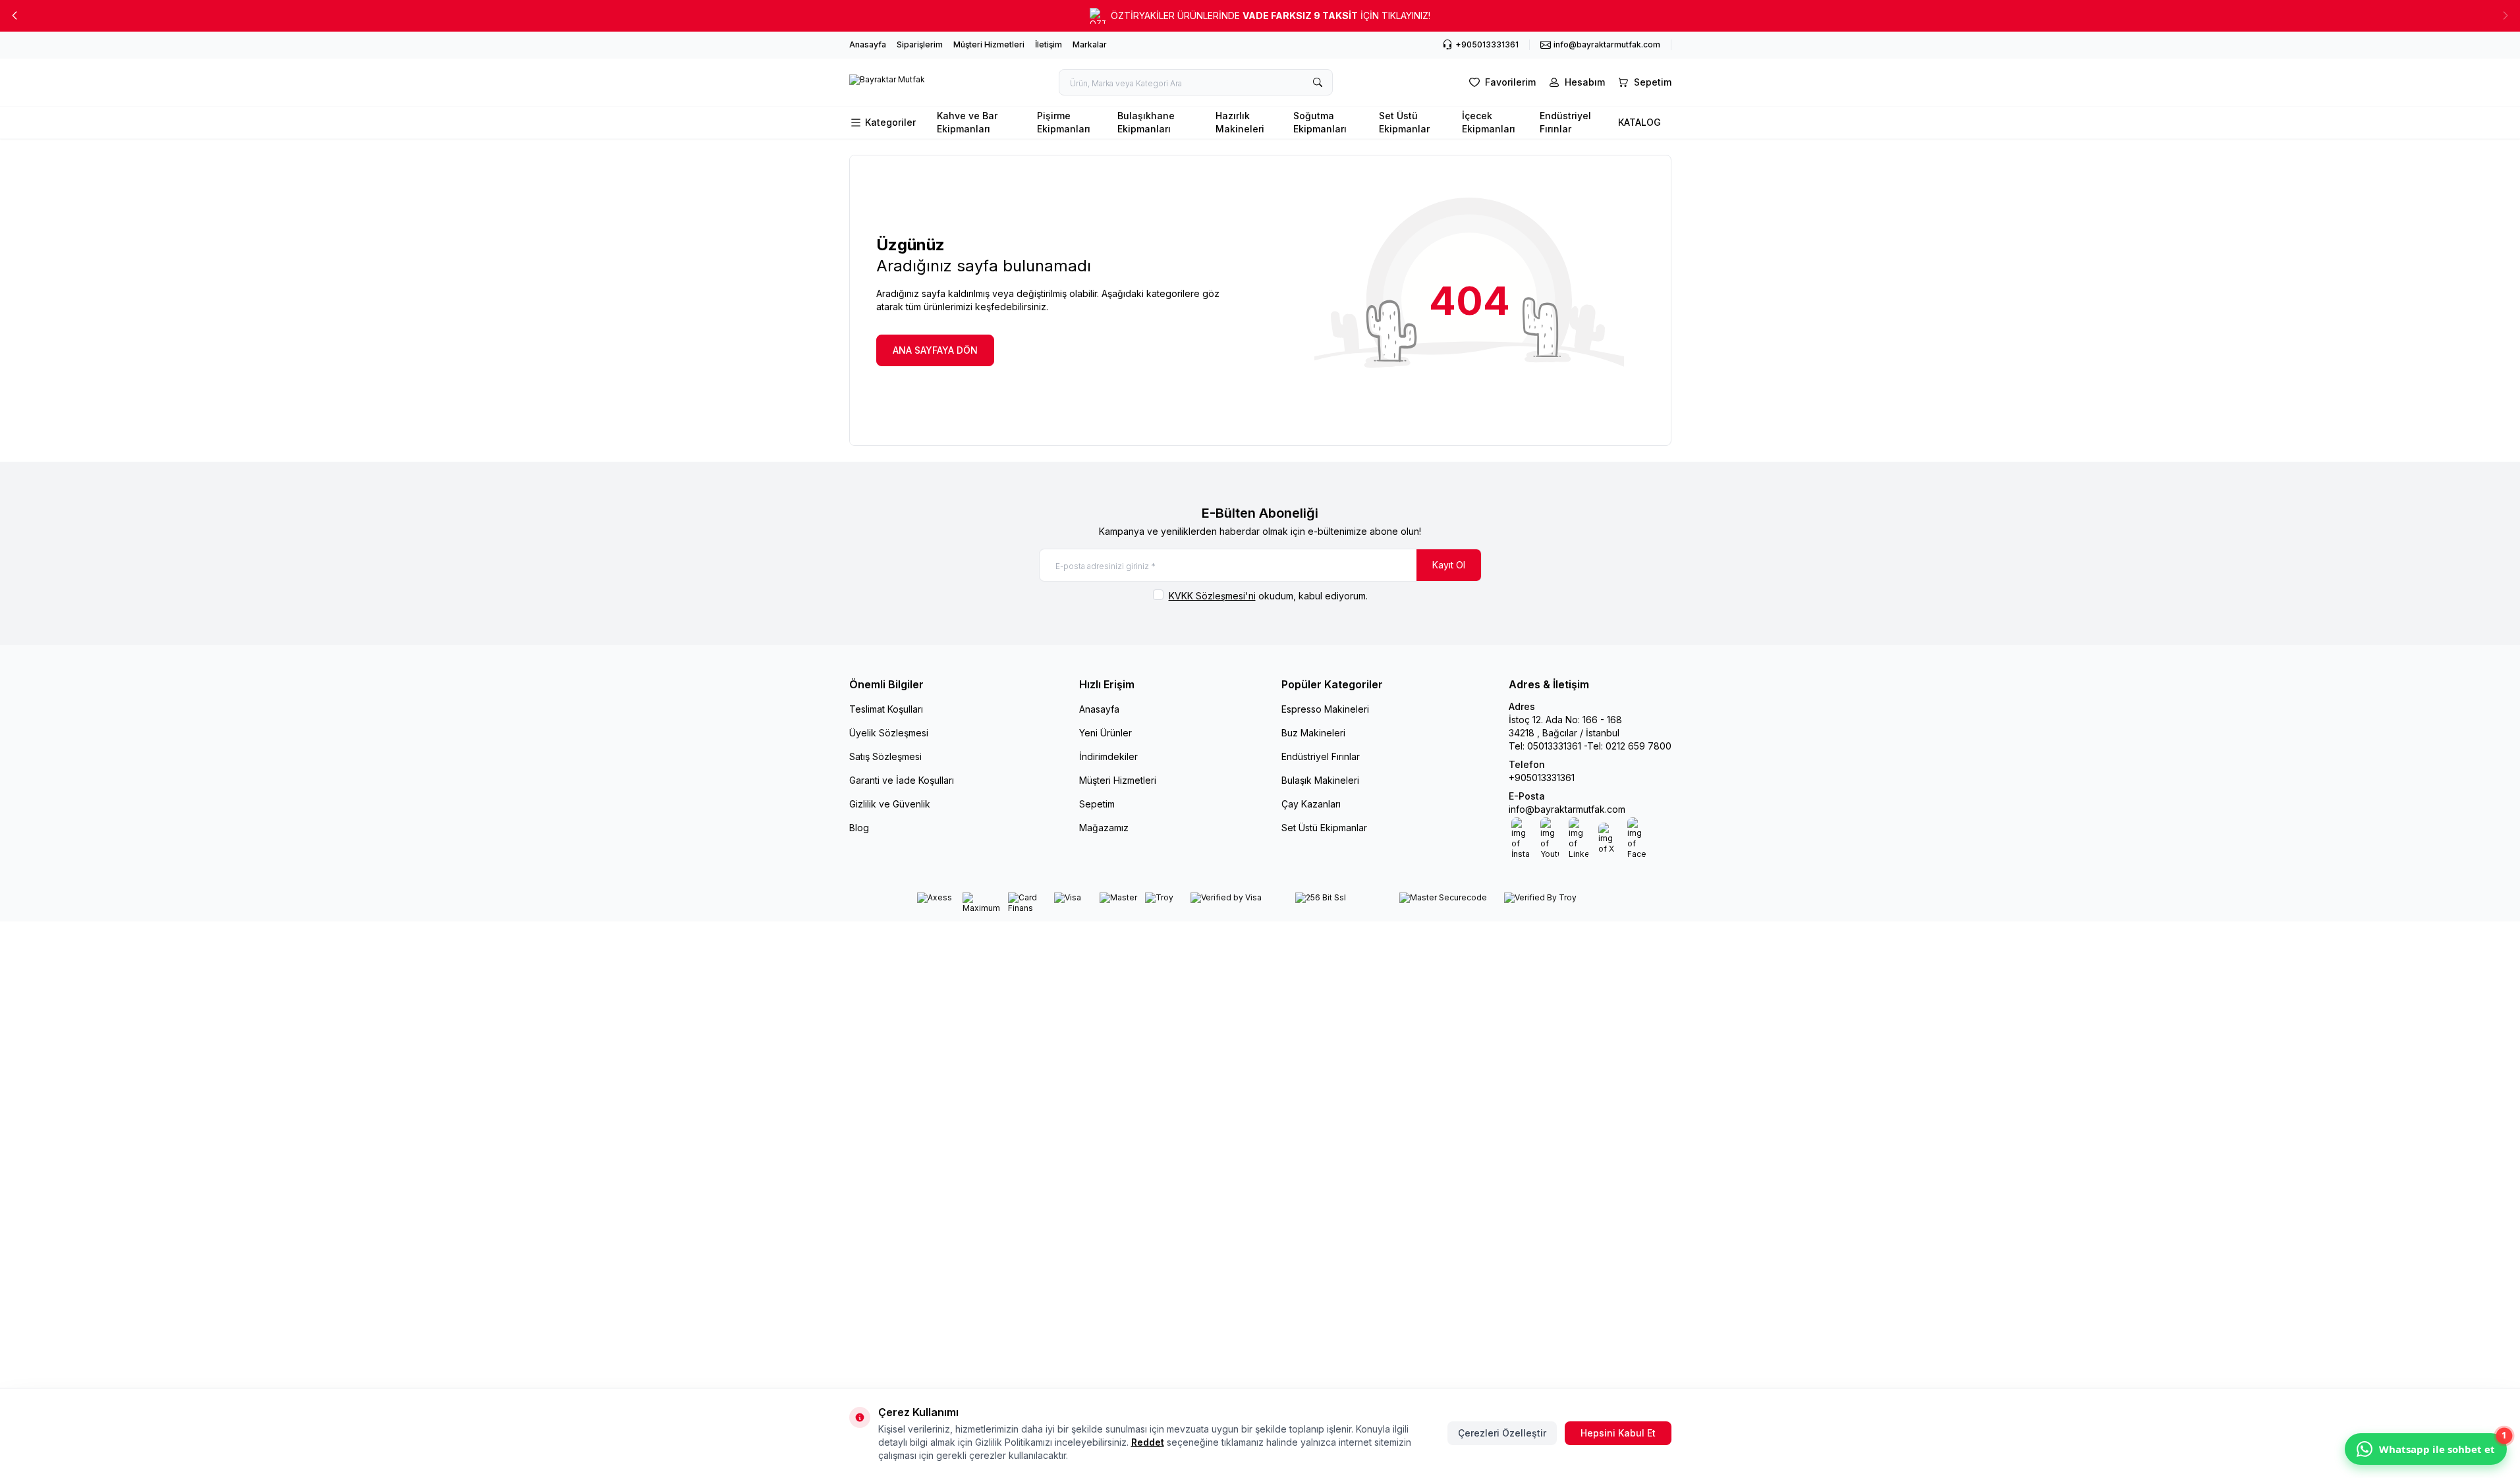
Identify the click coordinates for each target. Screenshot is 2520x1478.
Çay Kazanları (1311, 804)
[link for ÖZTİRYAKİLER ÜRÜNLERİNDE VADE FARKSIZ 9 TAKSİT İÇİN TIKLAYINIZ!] (1260, 16)
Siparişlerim (920, 44)
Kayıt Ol (1449, 565)
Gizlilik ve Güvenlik (890, 804)
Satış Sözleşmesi (885, 756)
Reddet (1148, 1442)
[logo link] (887, 82)
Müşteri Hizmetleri (989, 44)
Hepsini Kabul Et (1618, 1433)
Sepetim (1097, 804)
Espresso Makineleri (1325, 709)
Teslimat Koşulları (886, 709)
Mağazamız (1104, 828)
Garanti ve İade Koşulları (902, 780)
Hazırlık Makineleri (1240, 122)
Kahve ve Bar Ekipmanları (967, 122)
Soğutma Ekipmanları (1320, 122)
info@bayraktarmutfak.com (1567, 809)
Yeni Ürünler (1106, 733)
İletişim (1049, 44)
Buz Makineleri (1313, 733)
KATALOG (1639, 122)
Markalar (1090, 44)
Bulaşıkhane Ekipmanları (1146, 122)
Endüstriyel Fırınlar (1565, 122)
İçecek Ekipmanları (1489, 122)
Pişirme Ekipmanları (1064, 122)
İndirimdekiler (1108, 756)
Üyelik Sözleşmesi (889, 733)
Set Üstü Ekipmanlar (1404, 122)
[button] (14, 16)
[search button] (1318, 82)
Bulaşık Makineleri (1320, 780)
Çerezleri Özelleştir (1502, 1433)
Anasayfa (868, 44)
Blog (859, 828)
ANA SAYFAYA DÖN (935, 350)
